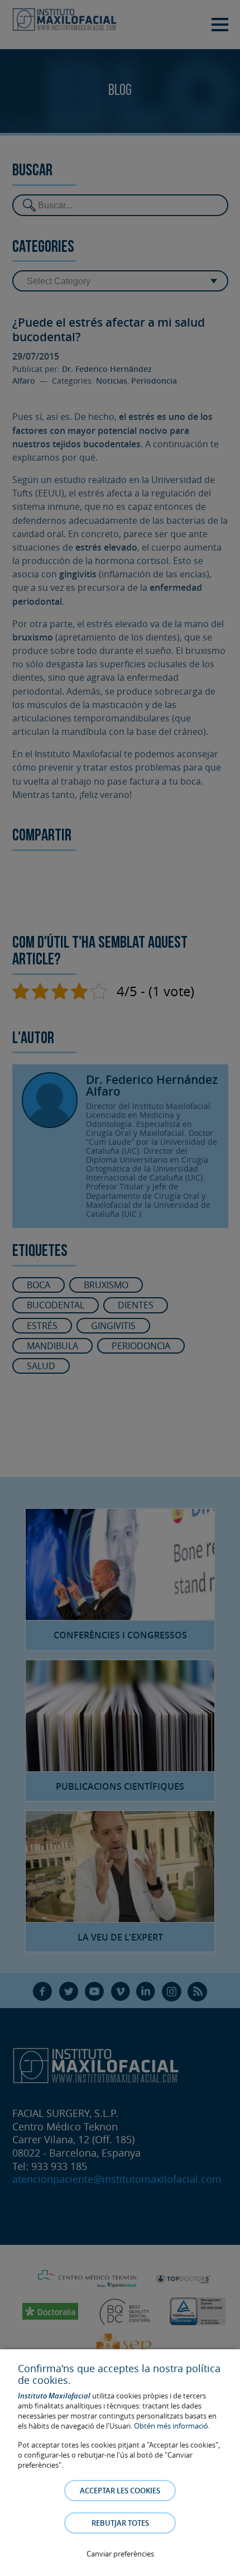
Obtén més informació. (172, 2426)
